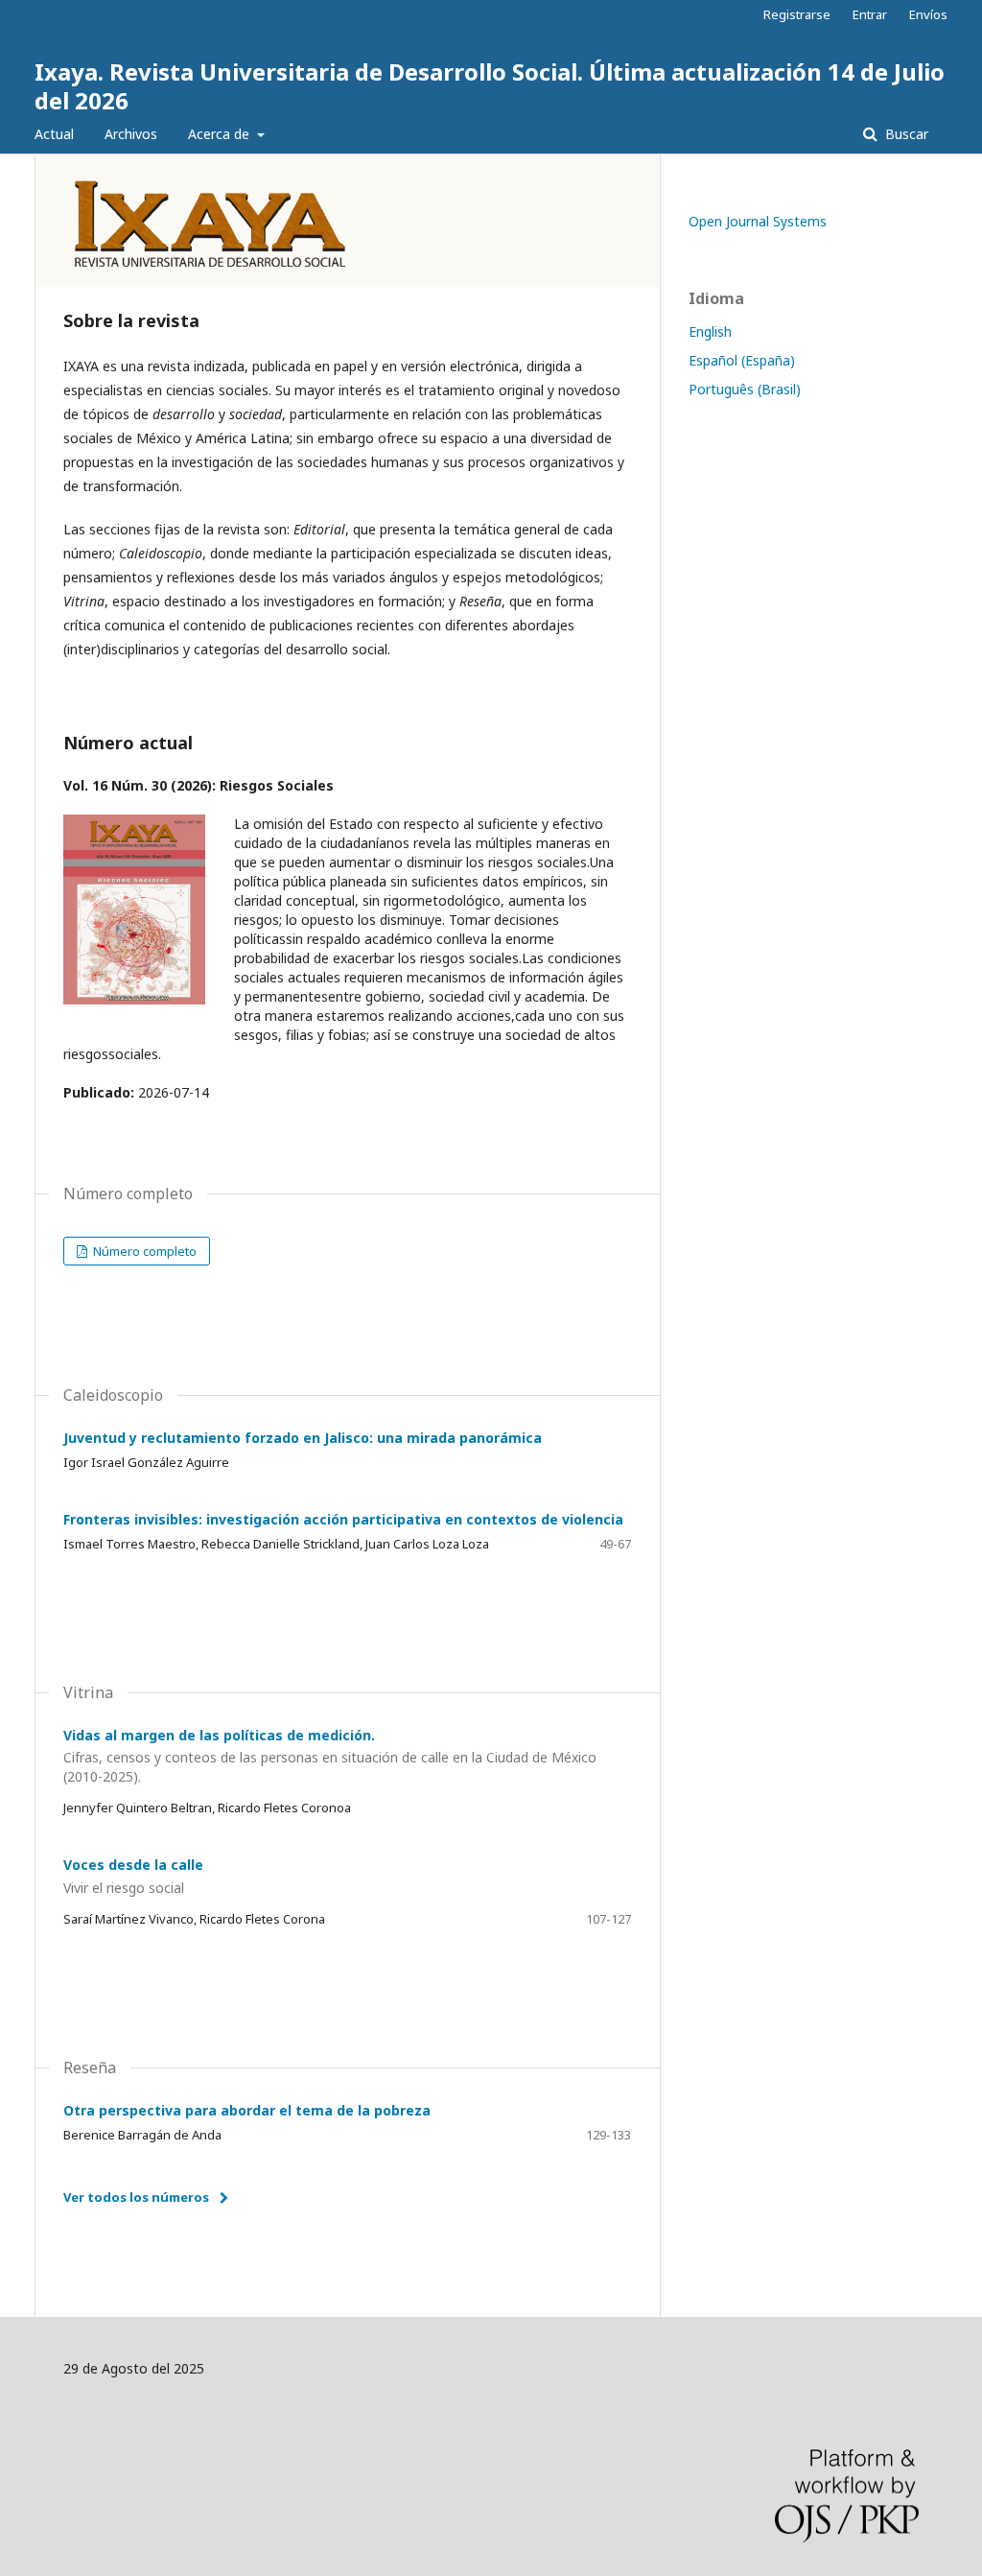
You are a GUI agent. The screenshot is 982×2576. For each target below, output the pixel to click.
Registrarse (797, 14)
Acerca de (221, 134)
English (710, 331)
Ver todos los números (136, 2197)
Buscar (905, 134)
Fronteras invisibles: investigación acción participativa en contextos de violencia (343, 1519)
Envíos (928, 14)
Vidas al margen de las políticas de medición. (330, 1756)
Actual (54, 134)
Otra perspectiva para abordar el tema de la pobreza (247, 2110)
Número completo (143, 1251)
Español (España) (742, 360)
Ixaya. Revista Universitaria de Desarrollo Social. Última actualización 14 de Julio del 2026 (490, 86)
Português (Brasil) (745, 389)
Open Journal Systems (758, 221)
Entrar (870, 14)
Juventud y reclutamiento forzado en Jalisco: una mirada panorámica (303, 1438)
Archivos (131, 134)
